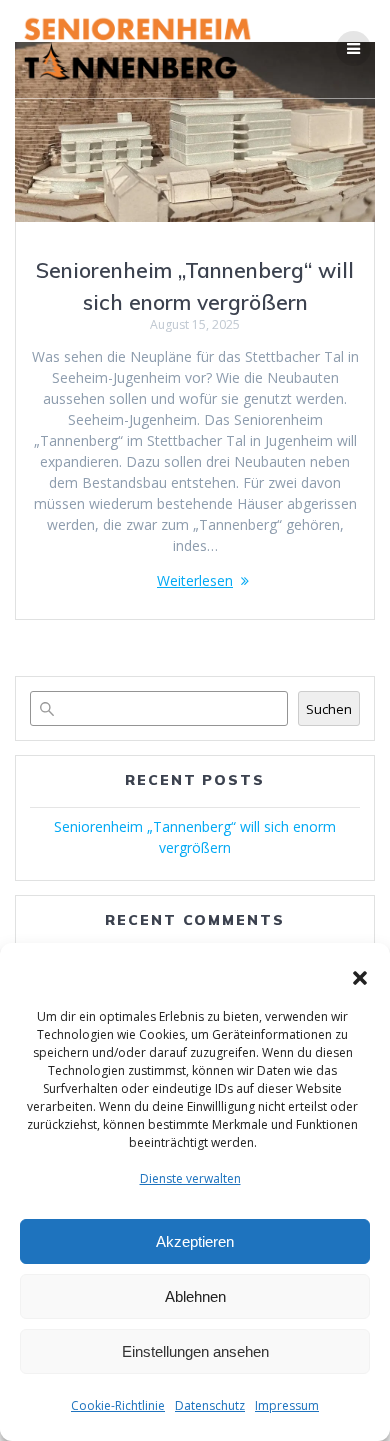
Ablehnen (195, 1296)
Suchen (329, 709)
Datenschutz (210, 1405)
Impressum (287, 1405)
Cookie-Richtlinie (118, 1405)
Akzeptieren (195, 1241)
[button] (360, 978)
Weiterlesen (195, 580)
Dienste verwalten (190, 1178)
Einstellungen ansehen (195, 1351)
